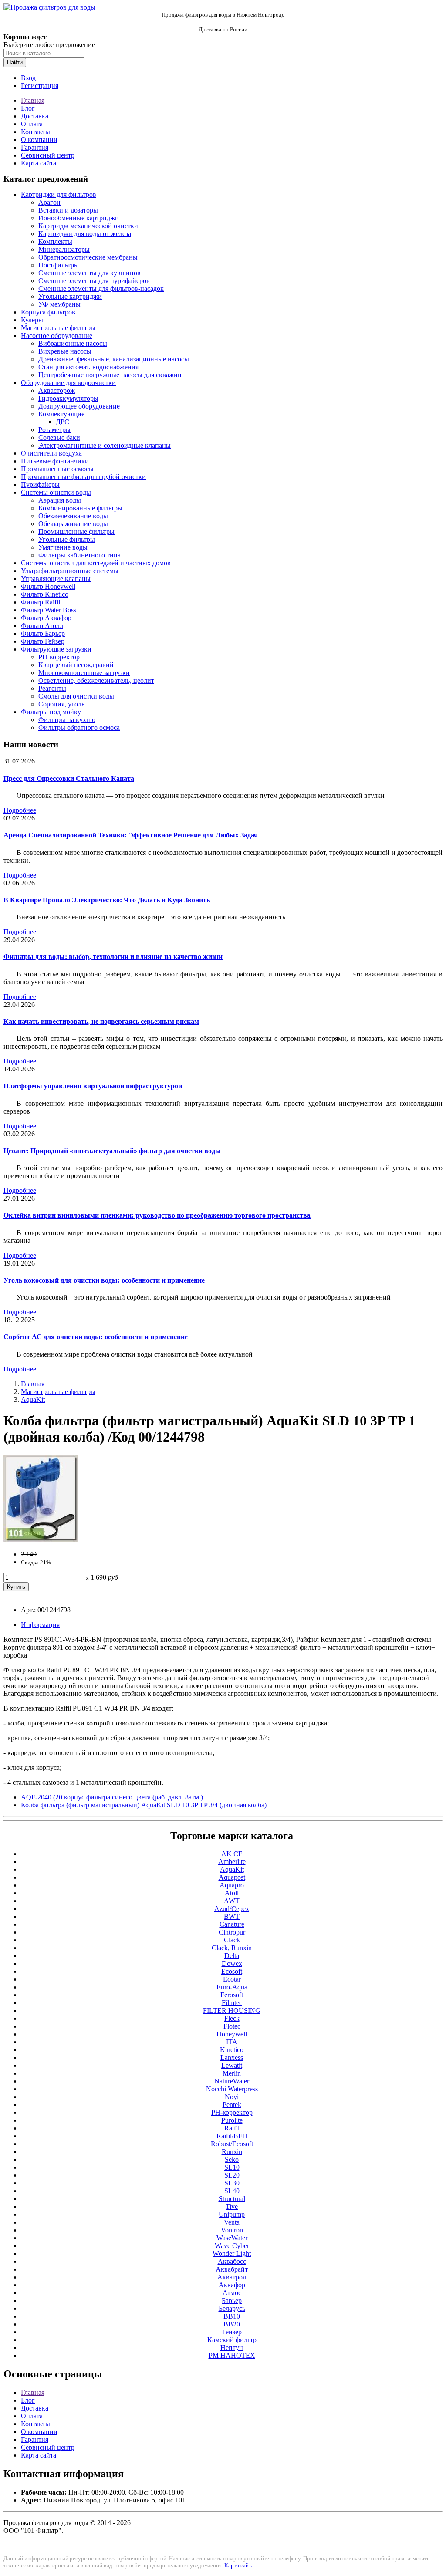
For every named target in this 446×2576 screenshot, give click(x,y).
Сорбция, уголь (61, 704)
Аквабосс (232, 2261)
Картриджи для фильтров (59, 194)
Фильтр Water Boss (49, 610)
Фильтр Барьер (43, 633)
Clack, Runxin (232, 1948)
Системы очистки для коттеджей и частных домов (96, 563)
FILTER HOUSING (232, 2010)
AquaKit (33, 1399)
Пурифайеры (40, 484)
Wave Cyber (232, 2246)
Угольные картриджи (70, 296)
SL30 (232, 2183)
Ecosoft (232, 1971)
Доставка (35, 116)
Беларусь (232, 2308)
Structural (232, 2199)
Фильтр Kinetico (45, 594)
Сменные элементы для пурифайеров (94, 281)
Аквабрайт (232, 2269)
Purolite (232, 2120)
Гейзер (232, 2332)
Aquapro (232, 1885)
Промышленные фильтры (76, 532)
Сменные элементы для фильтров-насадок (101, 289)
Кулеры (32, 320)
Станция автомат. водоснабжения (88, 367)
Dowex (232, 1963)
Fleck (232, 2018)
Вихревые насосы (65, 351)
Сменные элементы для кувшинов (90, 273)
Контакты (35, 132)
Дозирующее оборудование (79, 406)
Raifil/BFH (232, 2136)
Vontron (232, 2230)
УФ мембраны (59, 304)
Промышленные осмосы (57, 469)
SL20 (232, 2175)
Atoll (232, 1893)
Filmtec (232, 2003)
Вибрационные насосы (73, 343)
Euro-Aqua (232, 1987)
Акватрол (232, 2277)
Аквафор (232, 2285)
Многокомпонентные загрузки (84, 673)
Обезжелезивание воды (73, 516)
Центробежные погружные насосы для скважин (110, 375)
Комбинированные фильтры (80, 508)
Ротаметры (54, 430)
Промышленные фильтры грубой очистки (83, 477)
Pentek (232, 2105)
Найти (15, 62)
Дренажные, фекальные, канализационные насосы (114, 359)
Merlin (232, 2073)
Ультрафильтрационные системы (70, 571)
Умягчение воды (63, 547)
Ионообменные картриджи (79, 218)
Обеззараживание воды (73, 524)
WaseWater (232, 2238)
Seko (232, 2159)
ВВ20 (232, 2324)
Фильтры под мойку (51, 712)
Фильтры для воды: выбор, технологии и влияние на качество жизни (113, 957)
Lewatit (232, 2065)
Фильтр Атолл (42, 626)
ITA (232, 2042)
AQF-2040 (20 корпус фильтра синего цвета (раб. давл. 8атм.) (112, 1797)
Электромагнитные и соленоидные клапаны (105, 445)
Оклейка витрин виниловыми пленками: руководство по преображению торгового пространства (157, 1215)
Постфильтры (59, 265)
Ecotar (232, 1979)
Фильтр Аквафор (46, 618)
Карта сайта (39, 163)
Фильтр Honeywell (48, 586)
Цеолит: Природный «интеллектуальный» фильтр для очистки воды (112, 1151)
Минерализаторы (64, 249)
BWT (232, 1916)
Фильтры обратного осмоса (79, 728)
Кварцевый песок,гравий (76, 665)
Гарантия (35, 147)
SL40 (232, 2191)
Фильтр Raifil (41, 602)
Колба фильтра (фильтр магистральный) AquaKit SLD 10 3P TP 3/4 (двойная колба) (144, 1805)
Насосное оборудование (57, 336)
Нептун (232, 2348)
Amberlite (232, 1862)
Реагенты (52, 688)
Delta (232, 1956)
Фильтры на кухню (67, 720)
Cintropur (232, 1932)
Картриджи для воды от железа (85, 234)
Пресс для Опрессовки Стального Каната (69, 778)
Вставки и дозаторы (68, 210)
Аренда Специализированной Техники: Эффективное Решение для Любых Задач (131, 835)
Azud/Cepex (232, 1909)
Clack (232, 1940)
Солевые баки (59, 437)
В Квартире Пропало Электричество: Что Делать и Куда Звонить (107, 900)
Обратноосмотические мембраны (88, 257)
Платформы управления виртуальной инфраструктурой (93, 1086)
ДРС (63, 422)
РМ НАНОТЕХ (232, 2355)
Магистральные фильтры (58, 328)
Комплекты (55, 241)
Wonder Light (232, 2254)
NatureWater (232, 2081)
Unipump (232, 2214)
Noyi (232, 2097)
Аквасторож (57, 390)
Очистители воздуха (51, 453)
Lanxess (232, 2058)
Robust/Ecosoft (232, 2144)
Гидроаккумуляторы (68, 398)
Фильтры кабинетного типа (79, 555)
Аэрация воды (60, 500)
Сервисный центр (48, 155)
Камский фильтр (232, 2340)
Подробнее (20, 810)
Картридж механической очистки (88, 226)
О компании (39, 140)
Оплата (32, 124)
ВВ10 (232, 2316)
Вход (28, 78)
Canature (232, 1924)
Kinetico (232, 2050)
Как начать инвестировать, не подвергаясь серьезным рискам (101, 1021)
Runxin (232, 2152)
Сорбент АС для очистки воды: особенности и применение (96, 1337)
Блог (28, 108)
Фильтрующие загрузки (56, 649)
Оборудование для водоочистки (68, 383)
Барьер (232, 2301)
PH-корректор (59, 657)
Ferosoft (232, 1995)
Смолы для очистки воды (76, 696)
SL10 (232, 2167)
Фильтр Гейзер (43, 641)
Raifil (232, 2128)
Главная (33, 100)
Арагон (49, 202)
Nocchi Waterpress (232, 2089)
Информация (40, 1625)
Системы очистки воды (56, 492)
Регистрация (40, 86)
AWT (232, 1901)
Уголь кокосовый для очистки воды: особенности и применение (104, 1280)
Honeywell (232, 2034)
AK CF (232, 1854)
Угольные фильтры (67, 539)
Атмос (232, 2293)
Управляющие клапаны (56, 579)
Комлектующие (61, 414)
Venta (232, 2222)
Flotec (232, 2026)
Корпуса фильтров (48, 312)
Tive (232, 2206)
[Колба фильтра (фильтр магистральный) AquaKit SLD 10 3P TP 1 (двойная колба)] (41, 1539)
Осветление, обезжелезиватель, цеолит (96, 680)
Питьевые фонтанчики (55, 461)
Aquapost (232, 1877)
